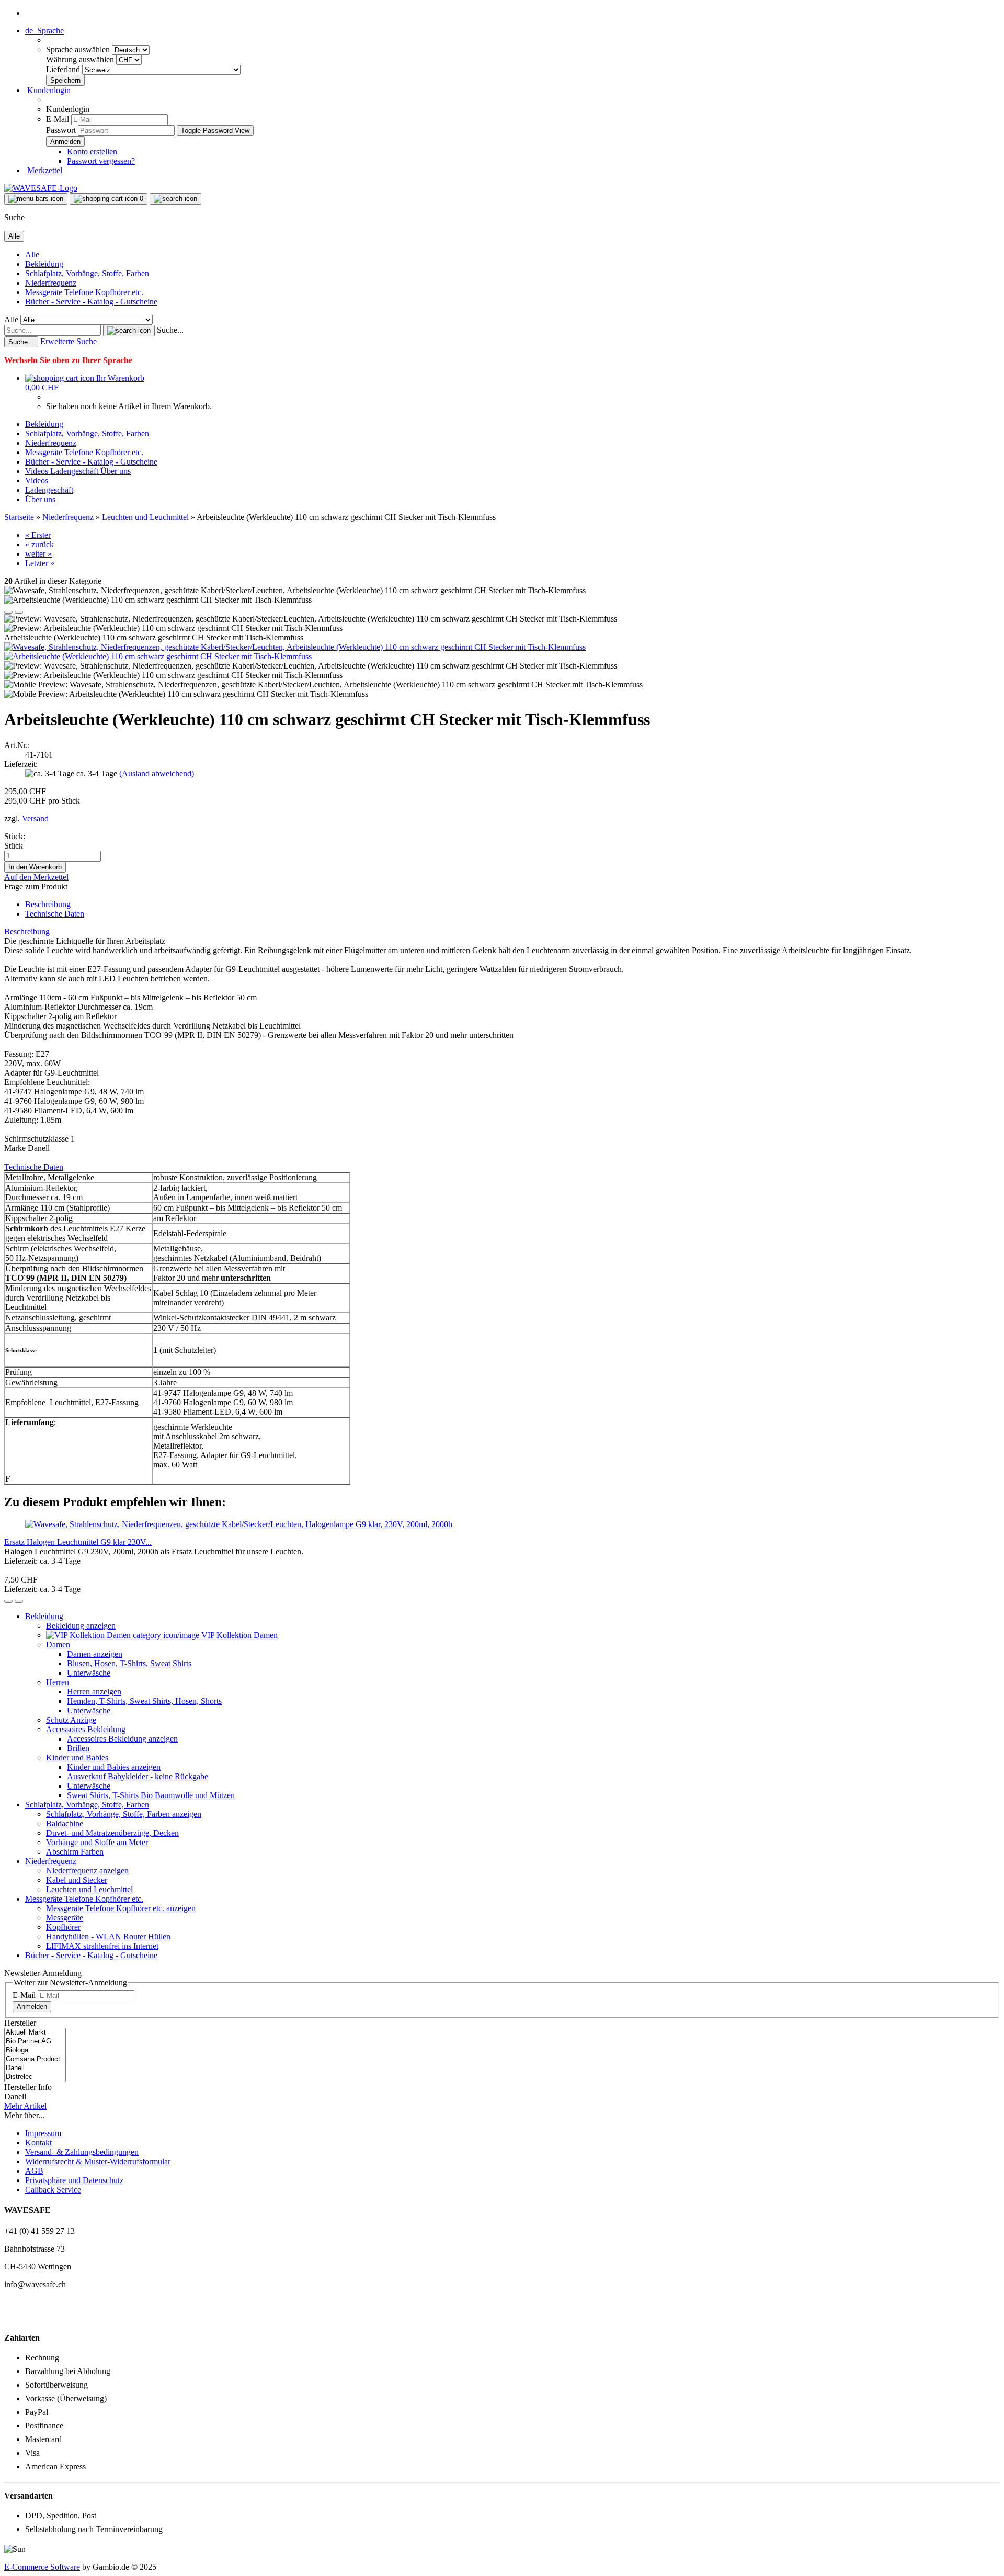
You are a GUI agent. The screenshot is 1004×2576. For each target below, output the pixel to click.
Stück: (15, 836)
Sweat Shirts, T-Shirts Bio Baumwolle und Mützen (151, 1795)
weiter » (38, 554)
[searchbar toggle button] (175, 199)
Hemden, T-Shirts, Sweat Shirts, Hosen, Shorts (144, 1701)
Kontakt (38, 2143)
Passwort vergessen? (101, 161)
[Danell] (35, 2068)
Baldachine (65, 1823)
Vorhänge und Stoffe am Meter (97, 1842)
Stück (14, 846)
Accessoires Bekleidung (86, 1729)
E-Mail (58, 119)
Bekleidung (44, 264)
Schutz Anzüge (71, 1720)
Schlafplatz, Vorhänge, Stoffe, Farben (87, 273)
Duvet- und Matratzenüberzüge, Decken (112, 1833)
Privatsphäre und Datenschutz (74, 2180)
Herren (58, 1682)
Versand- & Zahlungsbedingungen (82, 2152)
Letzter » (40, 563)
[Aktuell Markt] (35, 2033)
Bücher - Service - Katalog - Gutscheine (91, 302)
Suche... (170, 330)
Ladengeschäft (75, 471)
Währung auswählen (81, 59)
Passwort (61, 130)
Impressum (43, 2133)
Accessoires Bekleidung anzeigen (122, 1739)
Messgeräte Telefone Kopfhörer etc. (84, 292)
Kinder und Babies (77, 1758)
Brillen (78, 1748)
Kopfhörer (63, 1927)
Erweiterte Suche (69, 341)
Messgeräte (65, 1918)
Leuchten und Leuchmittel (89, 1889)
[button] (44, 31)
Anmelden (32, 2007)
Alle (32, 255)
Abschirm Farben (75, 1852)
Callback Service (53, 2190)
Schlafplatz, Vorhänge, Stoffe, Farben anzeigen (124, 1814)
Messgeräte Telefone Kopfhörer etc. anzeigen (121, 1908)
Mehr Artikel (25, 2106)
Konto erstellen (92, 151)
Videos (38, 471)
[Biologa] (35, 2050)
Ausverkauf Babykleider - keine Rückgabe (138, 1776)
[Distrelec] (35, 2077)
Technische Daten (55, 914)
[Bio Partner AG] (35, 2042)
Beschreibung (48, 904)
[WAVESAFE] (41, 188)
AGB (34, 2171)
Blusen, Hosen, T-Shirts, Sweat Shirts (129, 1663)
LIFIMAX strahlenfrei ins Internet (102, 1946)
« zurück (39, 544)
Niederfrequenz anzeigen (87, 1871)
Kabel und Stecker (77, 1880)
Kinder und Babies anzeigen (114, 1767)
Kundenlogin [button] (48, 90)
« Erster (38, 535)
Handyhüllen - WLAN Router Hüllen (108, 1936)
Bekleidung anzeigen (81, 1626)
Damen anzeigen (95, 1654)
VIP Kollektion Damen (238, 1635)
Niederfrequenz (51, 283)
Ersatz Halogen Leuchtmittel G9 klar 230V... (78, 1542)
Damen (58, 1645)
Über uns (116, 471)
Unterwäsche (89, 1673)
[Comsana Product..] (35, 2059)
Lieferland (64, 69)
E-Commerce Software (42, 2567)
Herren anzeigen (94, 1692)
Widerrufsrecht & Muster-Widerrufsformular (98, 2161)
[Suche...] (129, 331)
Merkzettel (44, 170)
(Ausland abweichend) (157, 773)
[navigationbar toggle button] (36, 199)
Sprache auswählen (79, 49)
